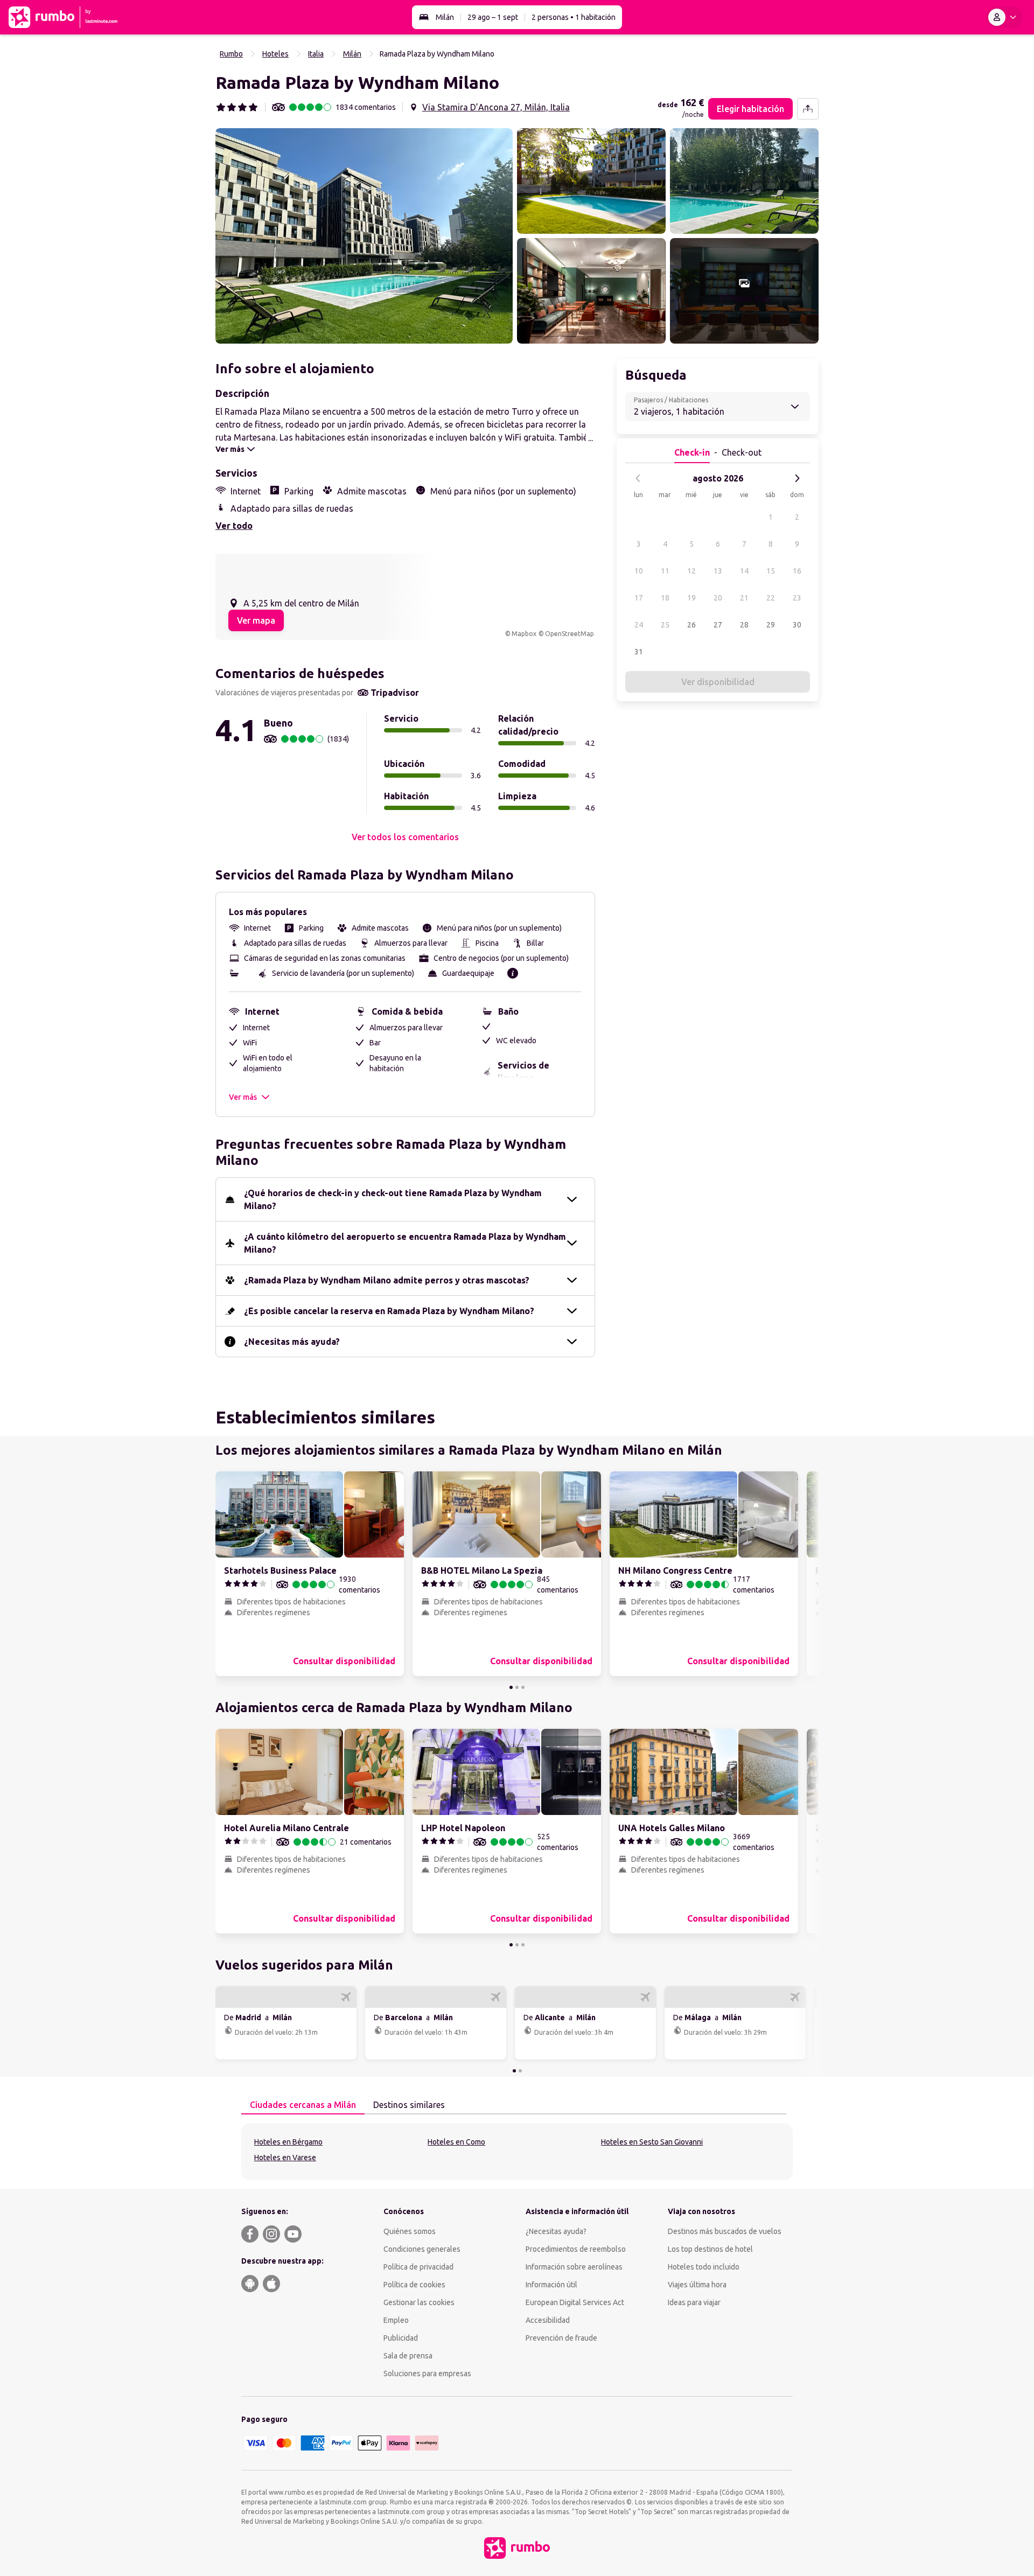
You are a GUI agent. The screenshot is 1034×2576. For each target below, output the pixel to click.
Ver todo (234, 526)
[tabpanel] (517, 2152)
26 (691, 625)
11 (665, 571)
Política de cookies (414, 2285)
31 (639, 652)
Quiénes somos (410, 2231)
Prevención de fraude (561, 2338)
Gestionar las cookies (419, 2302)
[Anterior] (638, 478)
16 (797, 571)
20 (718, 598)
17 (639, 598)
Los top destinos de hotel (710, 2249)
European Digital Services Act (575, 2302)
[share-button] (808, 109)
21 (744, 598)
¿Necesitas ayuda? (556, 2231)
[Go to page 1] (511, 1687)
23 (797, 598)
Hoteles (275, 54)
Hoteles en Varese (285, 2158)
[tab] (303, 2105)
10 (639, 571)
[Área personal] (1004, 17)
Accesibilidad (548, 2320)
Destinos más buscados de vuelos (725, 2231)
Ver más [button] (243, 1097)
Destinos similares (409, 2105)
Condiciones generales (422, 2249)
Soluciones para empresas (427, 2373)
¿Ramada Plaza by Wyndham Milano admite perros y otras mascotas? (387, 1280)
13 (718, 571)
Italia (316, 54)
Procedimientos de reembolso (576, 2249)
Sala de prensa (408, 2356)
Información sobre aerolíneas (574, 2267)
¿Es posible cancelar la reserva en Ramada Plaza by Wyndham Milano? (389, 1311)
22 (771, 598)
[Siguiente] (797, 478)
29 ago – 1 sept (493, 17)
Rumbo (231, 54)
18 (665, 598)
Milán (445, 17)
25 (665, 625)
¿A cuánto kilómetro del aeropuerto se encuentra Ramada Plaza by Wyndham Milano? (405, 1243)
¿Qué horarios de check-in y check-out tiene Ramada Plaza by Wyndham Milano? (393, 1199)
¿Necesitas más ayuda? (292, 1342)
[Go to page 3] (523, 1687)
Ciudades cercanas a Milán (303, 2105)
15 (771, 571)
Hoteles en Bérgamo (288, 2142)
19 (691, 598)
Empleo (396, 2320)
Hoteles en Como (456, 2142)
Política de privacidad (418, 2267)
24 (639, 625)
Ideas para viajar (694, 2302)
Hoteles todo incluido (704, 2267)
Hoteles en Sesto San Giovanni (652, 2142)
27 (718, 625)
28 (744, 625)
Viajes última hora (697, 2285)
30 (797, 625)
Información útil (551, 2285)
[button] (364, 236)
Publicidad (401, 2338)
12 (691, 571)
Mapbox (524, 634)
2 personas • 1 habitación (574, 17)
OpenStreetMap (570, 634)
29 (771, 625)
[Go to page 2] (517, 1687)
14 (744, 571)
